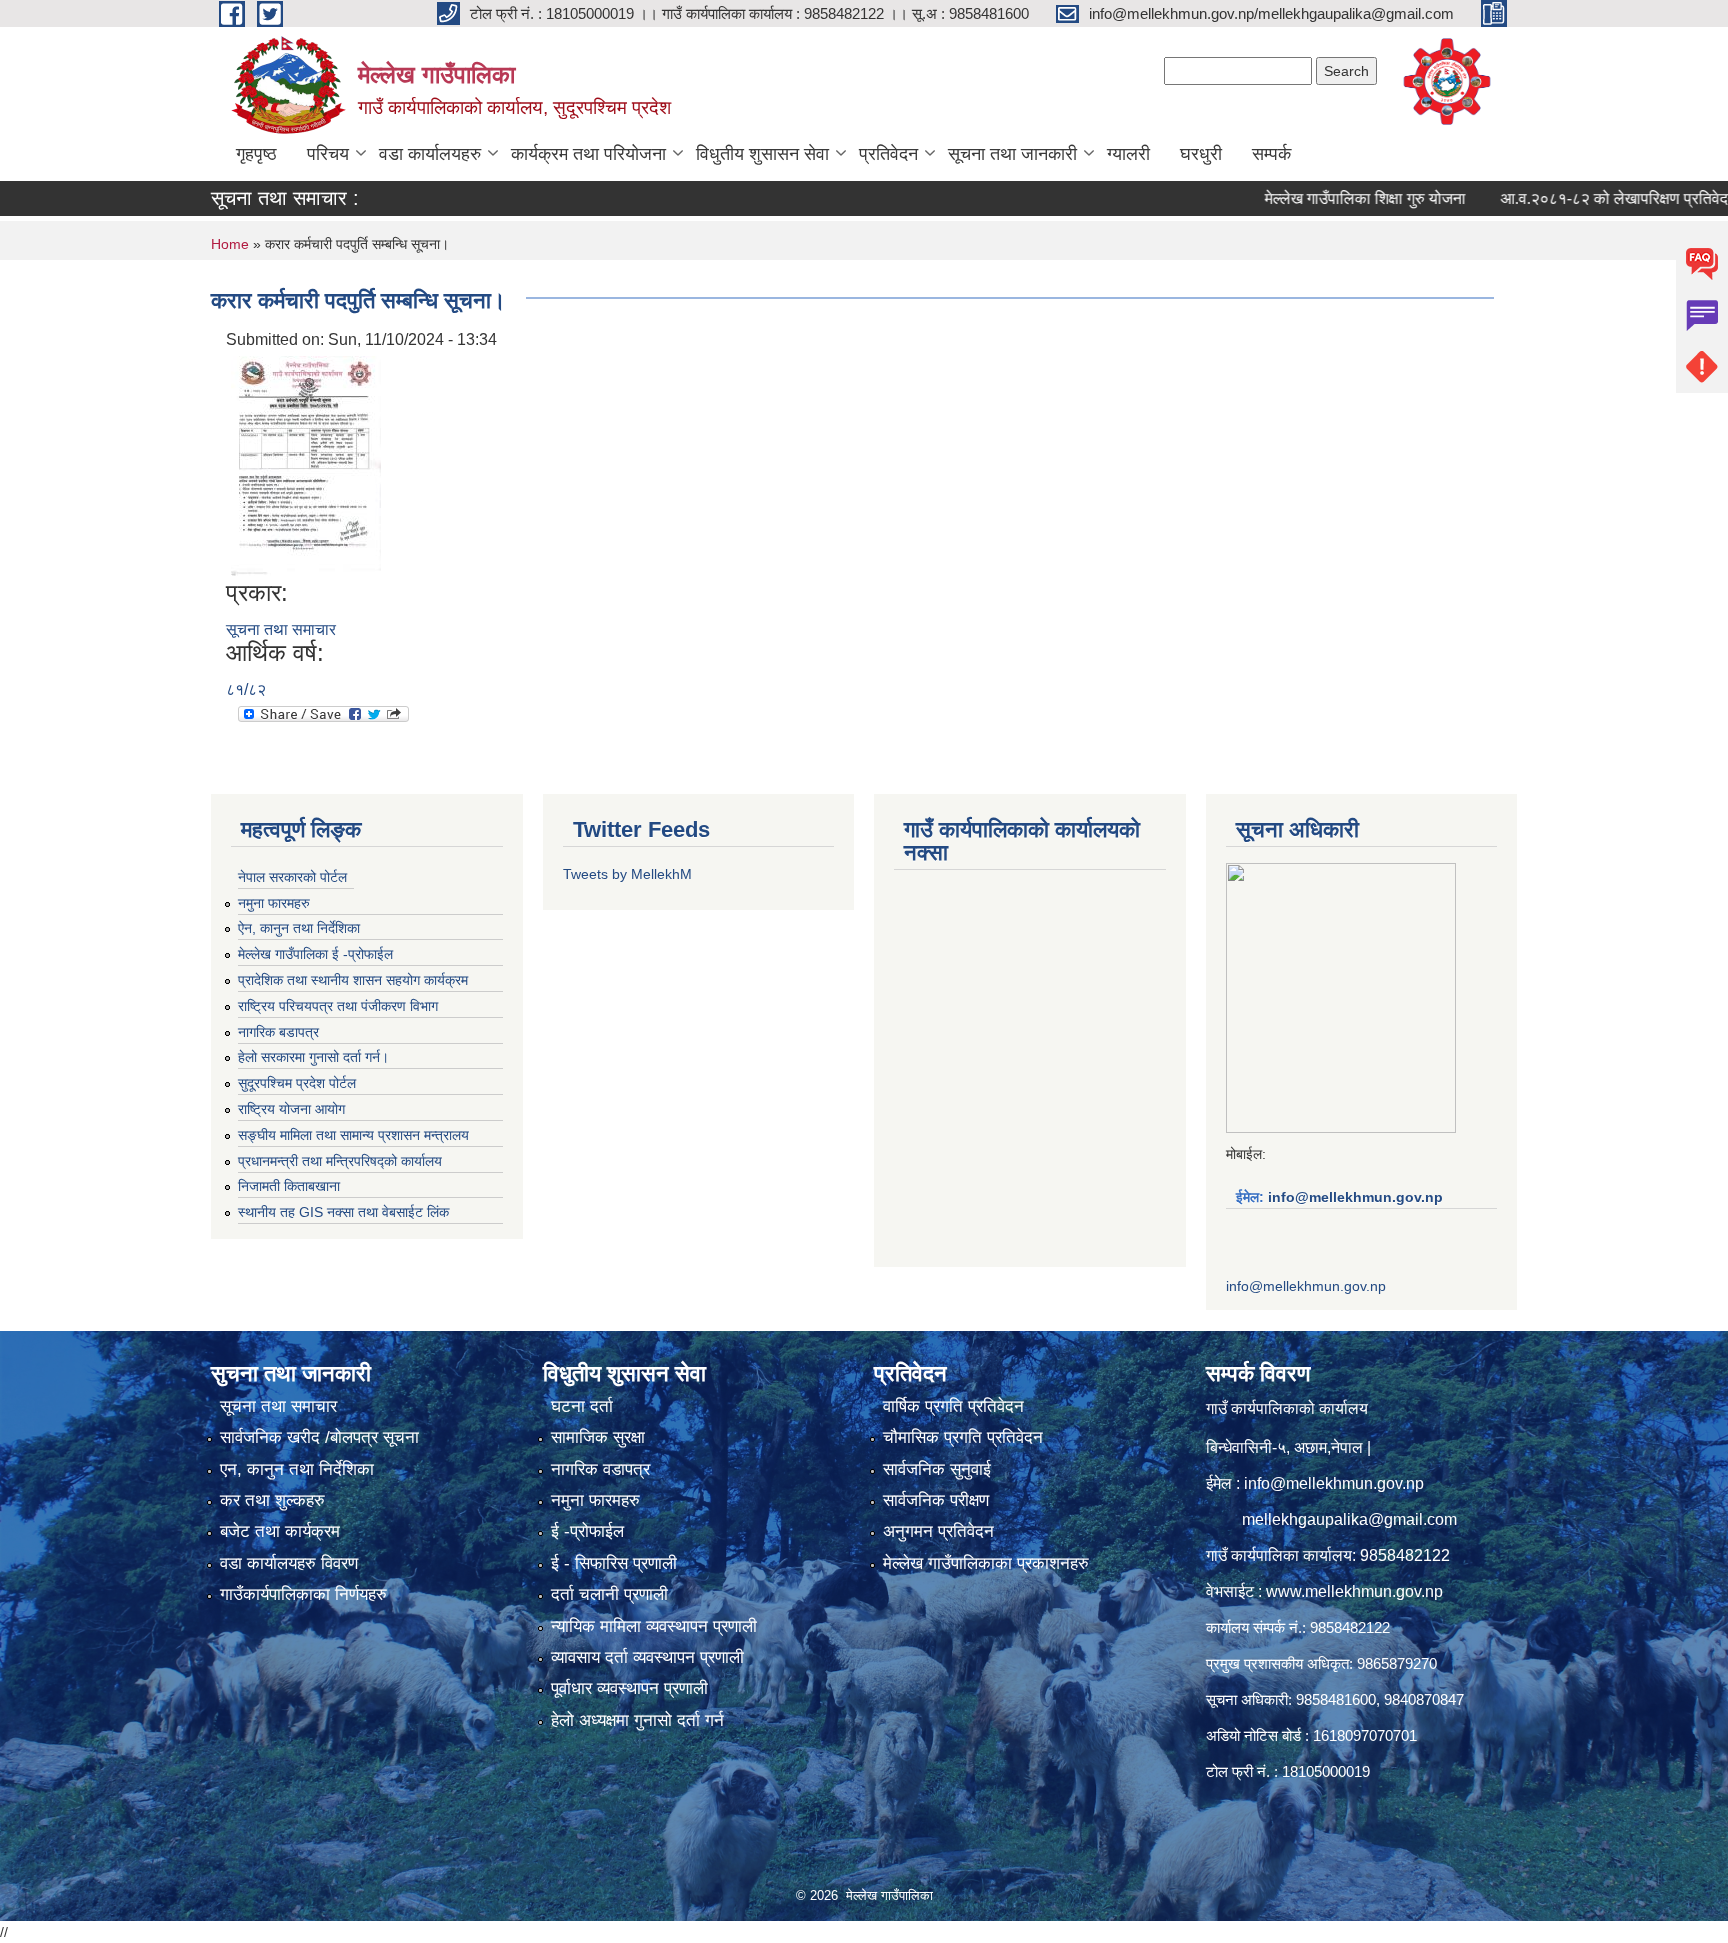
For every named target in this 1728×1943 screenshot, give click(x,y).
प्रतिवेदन (888, 154)
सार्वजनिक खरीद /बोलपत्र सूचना (319, 1437)
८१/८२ (246, 689)
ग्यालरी (1128, 154)
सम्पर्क (1271, 154)
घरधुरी (1201, 154)
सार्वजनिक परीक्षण (936, 1500)
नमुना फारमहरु (274, 903)
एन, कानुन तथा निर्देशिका (297, 1469)
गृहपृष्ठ (256, 154)
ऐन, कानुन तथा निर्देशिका (299, 928)
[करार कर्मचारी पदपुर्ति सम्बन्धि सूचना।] (306, 464)
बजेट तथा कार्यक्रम (280, 1531)
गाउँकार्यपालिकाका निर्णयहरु (303, 1594)
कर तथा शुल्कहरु (272, 1500)
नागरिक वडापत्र (600, 1469)
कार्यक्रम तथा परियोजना (588, 154)
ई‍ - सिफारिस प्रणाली (614, 1563)
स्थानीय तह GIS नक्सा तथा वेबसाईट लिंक (343, 1212)
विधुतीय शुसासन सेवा (762, 154)
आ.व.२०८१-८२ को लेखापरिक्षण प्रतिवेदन (1573, 198)
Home (230, 244)
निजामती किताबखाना (289, 1186)
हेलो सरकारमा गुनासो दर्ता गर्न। (313, 1057)
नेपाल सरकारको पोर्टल (292, 877)
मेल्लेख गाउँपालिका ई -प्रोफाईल (315, 954)
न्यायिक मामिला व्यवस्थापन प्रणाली (654, 1626)
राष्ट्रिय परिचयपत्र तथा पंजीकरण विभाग (338, 1006)
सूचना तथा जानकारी (1012, 154)
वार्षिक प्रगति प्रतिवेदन (953, 1406)
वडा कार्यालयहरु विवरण (289, 1563)
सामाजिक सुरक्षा (598, 1437)
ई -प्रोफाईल (587, 1531)
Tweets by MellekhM (627, 874)
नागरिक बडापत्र (278, 1032)
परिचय (328, 154)
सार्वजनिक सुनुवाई (937, 1469)
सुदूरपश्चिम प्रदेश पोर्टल (297, 1083)
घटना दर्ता (582, 1406)
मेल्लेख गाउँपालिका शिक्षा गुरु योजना (1319, 198)
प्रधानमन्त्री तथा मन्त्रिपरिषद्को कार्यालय (340, 1161)
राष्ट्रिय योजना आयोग (291, 1109)
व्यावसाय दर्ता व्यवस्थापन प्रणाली (647, 1657)
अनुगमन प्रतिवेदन (938, 1531)
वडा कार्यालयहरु (430, 154)
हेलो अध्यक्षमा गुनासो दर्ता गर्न (637, 1720)
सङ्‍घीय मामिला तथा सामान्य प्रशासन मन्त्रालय (353, 1135)
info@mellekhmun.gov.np (1355, 1197)
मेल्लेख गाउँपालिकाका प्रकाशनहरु (986, 1563)
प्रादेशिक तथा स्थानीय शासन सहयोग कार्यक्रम (353, 980)
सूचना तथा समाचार (281, 629)
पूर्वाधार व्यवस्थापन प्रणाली (629, 1688)
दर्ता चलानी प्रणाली (609, 1594)
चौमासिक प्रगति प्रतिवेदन (963, 1437)
